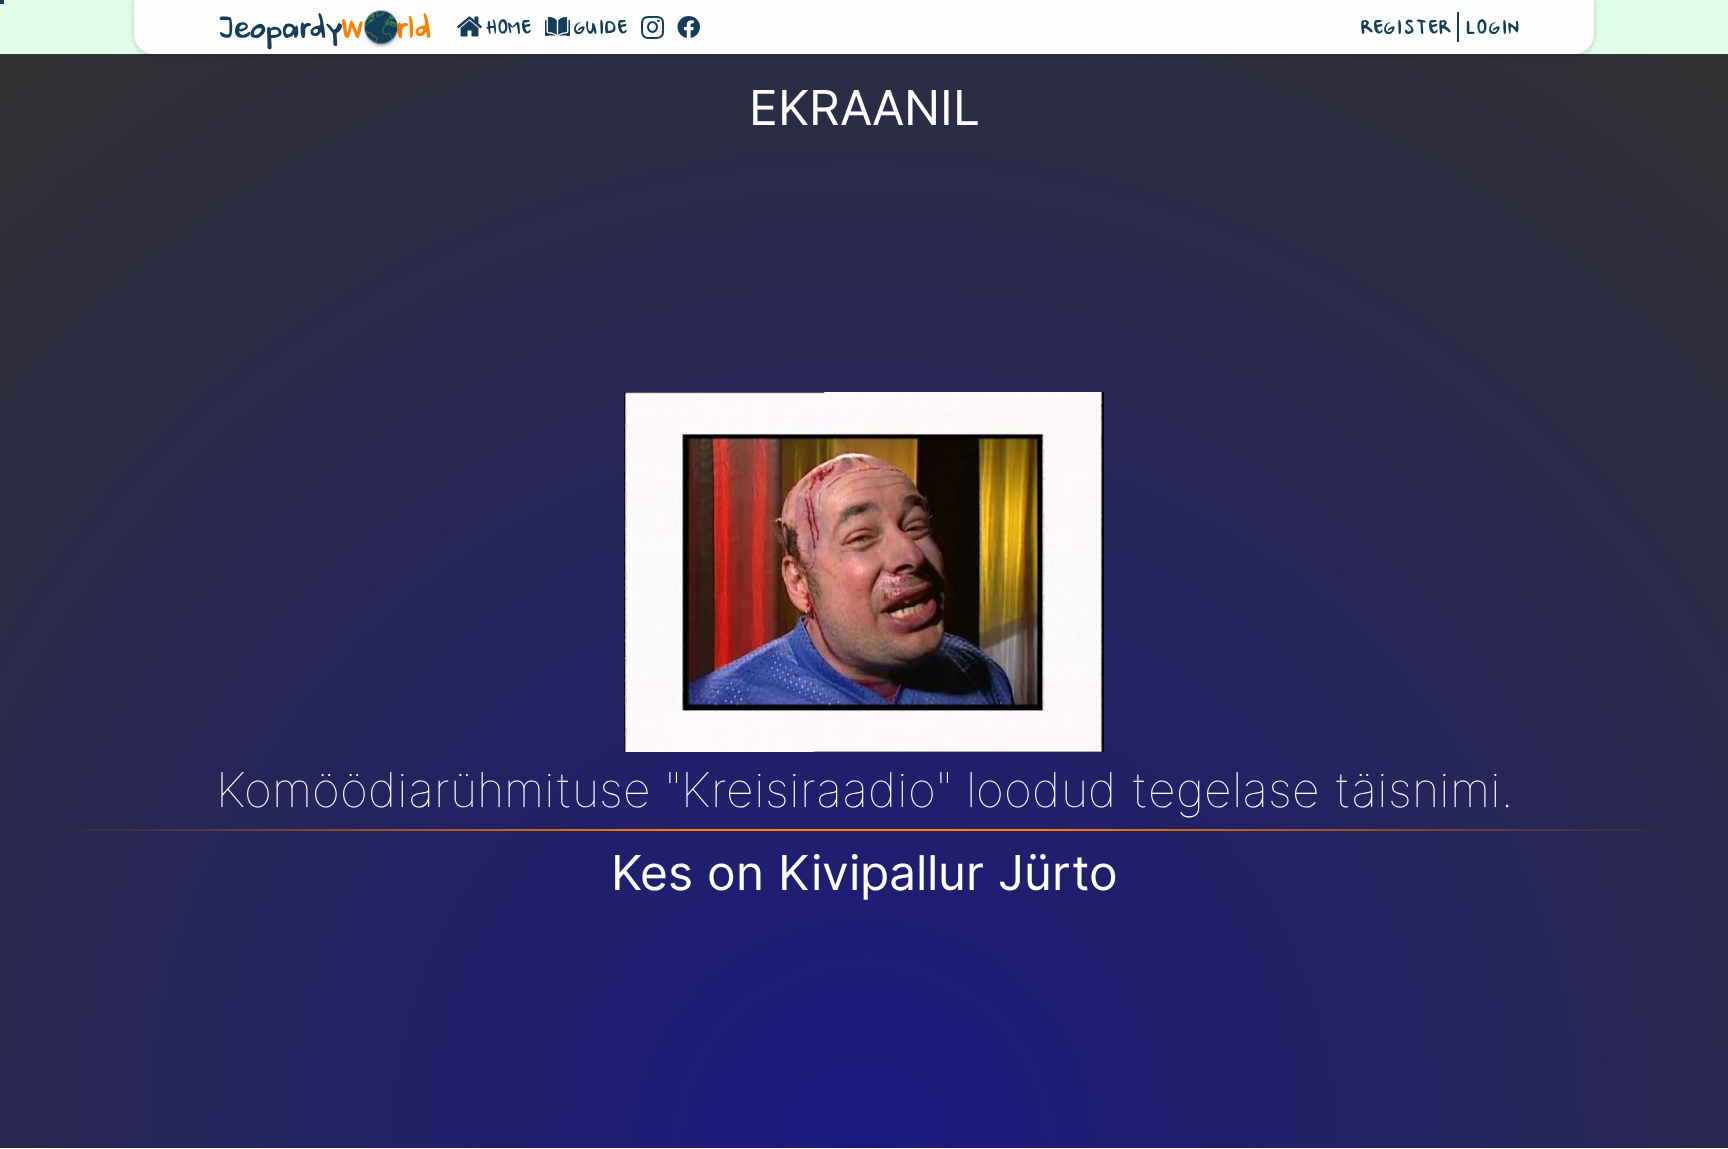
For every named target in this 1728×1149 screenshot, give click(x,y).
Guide (601, 29)
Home (509, 29)
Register (1406, 29)
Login (1492, 29)
